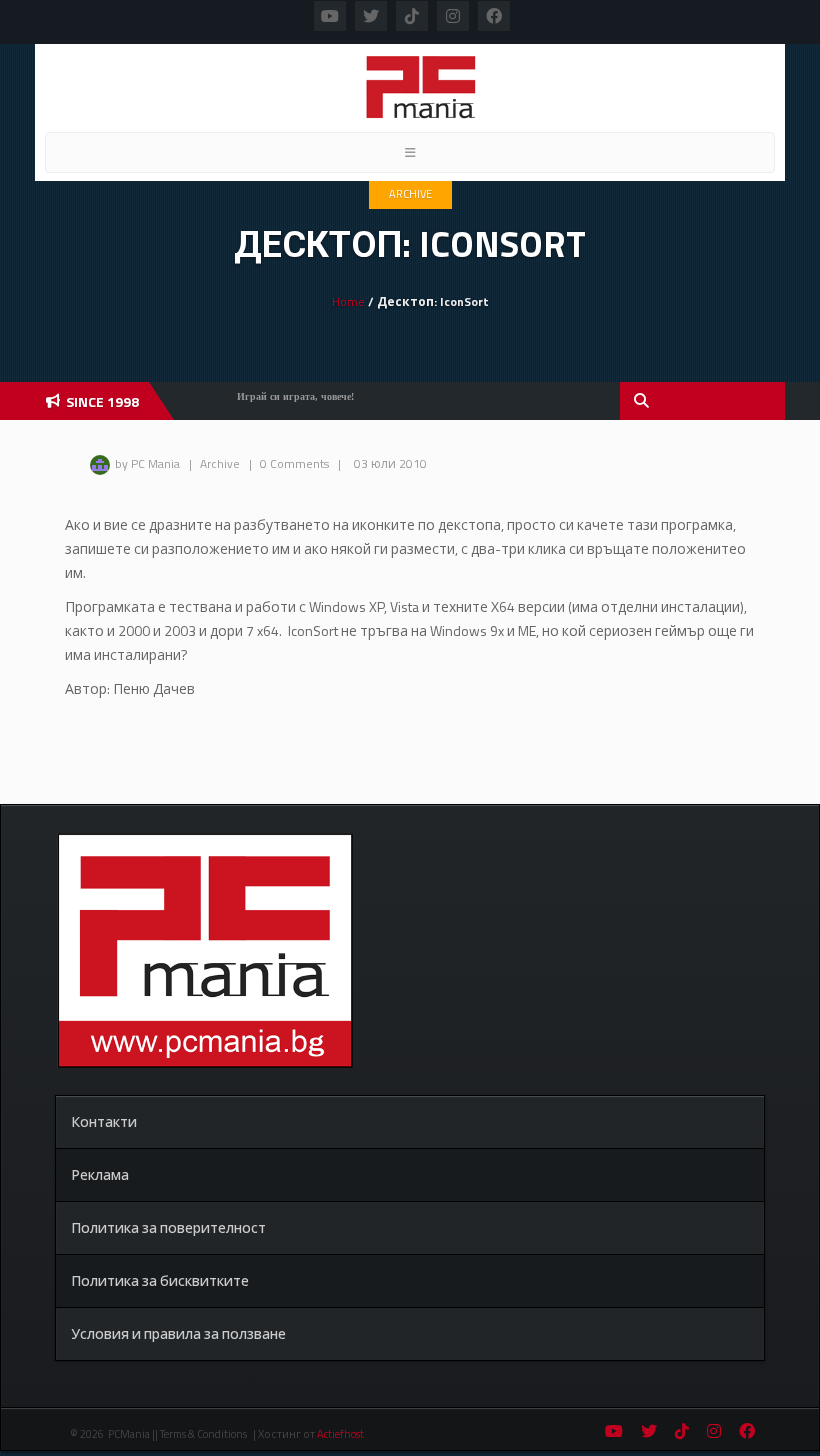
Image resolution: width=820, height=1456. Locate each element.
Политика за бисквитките (160, 1280)
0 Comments (294, 463)
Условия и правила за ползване (178, 1333)
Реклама (100, 1174)
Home (348, 301)
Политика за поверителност (168, 1227)
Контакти (104, 1121)
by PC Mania (147, 463)
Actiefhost (340, 1434)
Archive (410, 194)
